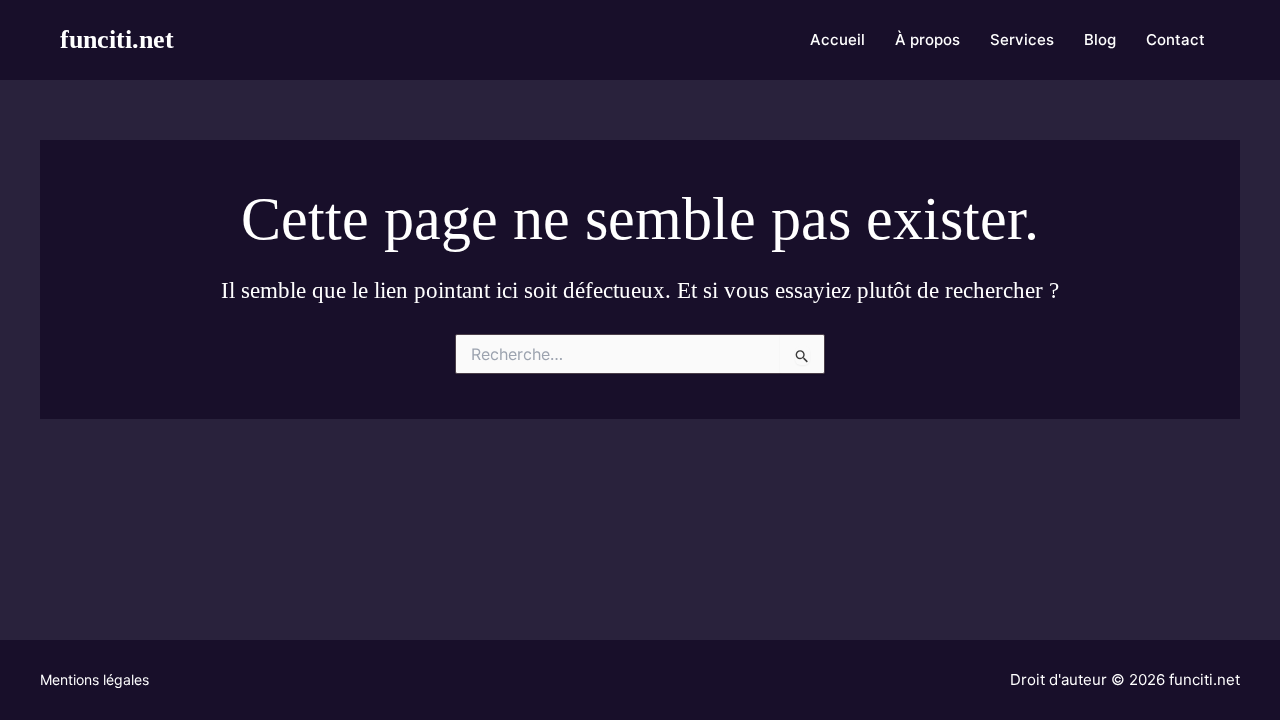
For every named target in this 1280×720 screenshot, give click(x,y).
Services (1022, 39)
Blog (1100, 39)
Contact (1175, 39)
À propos (927, 39)
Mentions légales (94, 679)
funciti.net (117, 39)
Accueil (837, 39)
